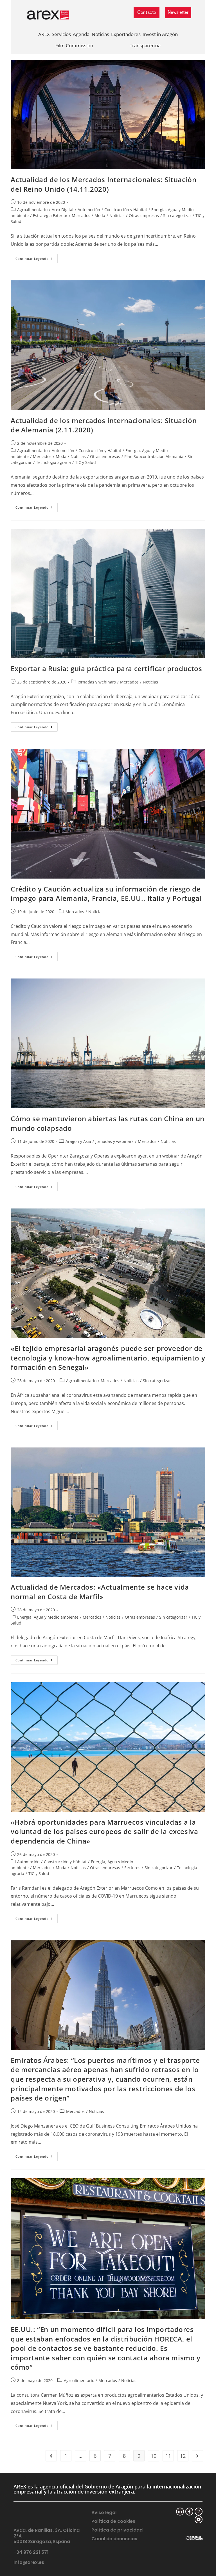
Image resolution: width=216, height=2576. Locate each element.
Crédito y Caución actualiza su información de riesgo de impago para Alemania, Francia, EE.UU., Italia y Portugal (106, 894)
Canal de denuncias (114, 2539)
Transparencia (145, 45)
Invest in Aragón (160, 34)
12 (183, 2456)
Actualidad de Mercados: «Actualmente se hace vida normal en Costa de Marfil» (100, 1592)
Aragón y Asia (78, 1141)
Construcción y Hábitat (126, 210)
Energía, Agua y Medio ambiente (48, 1617)
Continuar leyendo (37, 257)
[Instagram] (199, 2512)
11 (168, 2456)
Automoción (89, 210)
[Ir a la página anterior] (51, 2456)
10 (154, 2456)
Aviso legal (104, 2513)
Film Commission (74, 45)
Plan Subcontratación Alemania (154, 456)
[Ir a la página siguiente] (197, 2456)
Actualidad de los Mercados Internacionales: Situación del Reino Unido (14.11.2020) (103, 184)
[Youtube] (199, 2519)
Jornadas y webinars (97, 682)
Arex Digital (63, 210)
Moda (100, 215)
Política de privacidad (117, 2530)
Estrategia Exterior (50, 215)
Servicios (61, 34)
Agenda (81, 34)
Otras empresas (144, 215)
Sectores (132, 1868)
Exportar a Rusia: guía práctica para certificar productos (106, 668)
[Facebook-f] (189, 2512)
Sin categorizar (177, 215)
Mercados (81, 215)
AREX (44, 34)
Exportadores (126, 34)
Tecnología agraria (53, 462)
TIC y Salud (85, 462)
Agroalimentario (32, 210)
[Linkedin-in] (180, 2512)
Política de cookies (113, 2521)
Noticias (100, 34)
